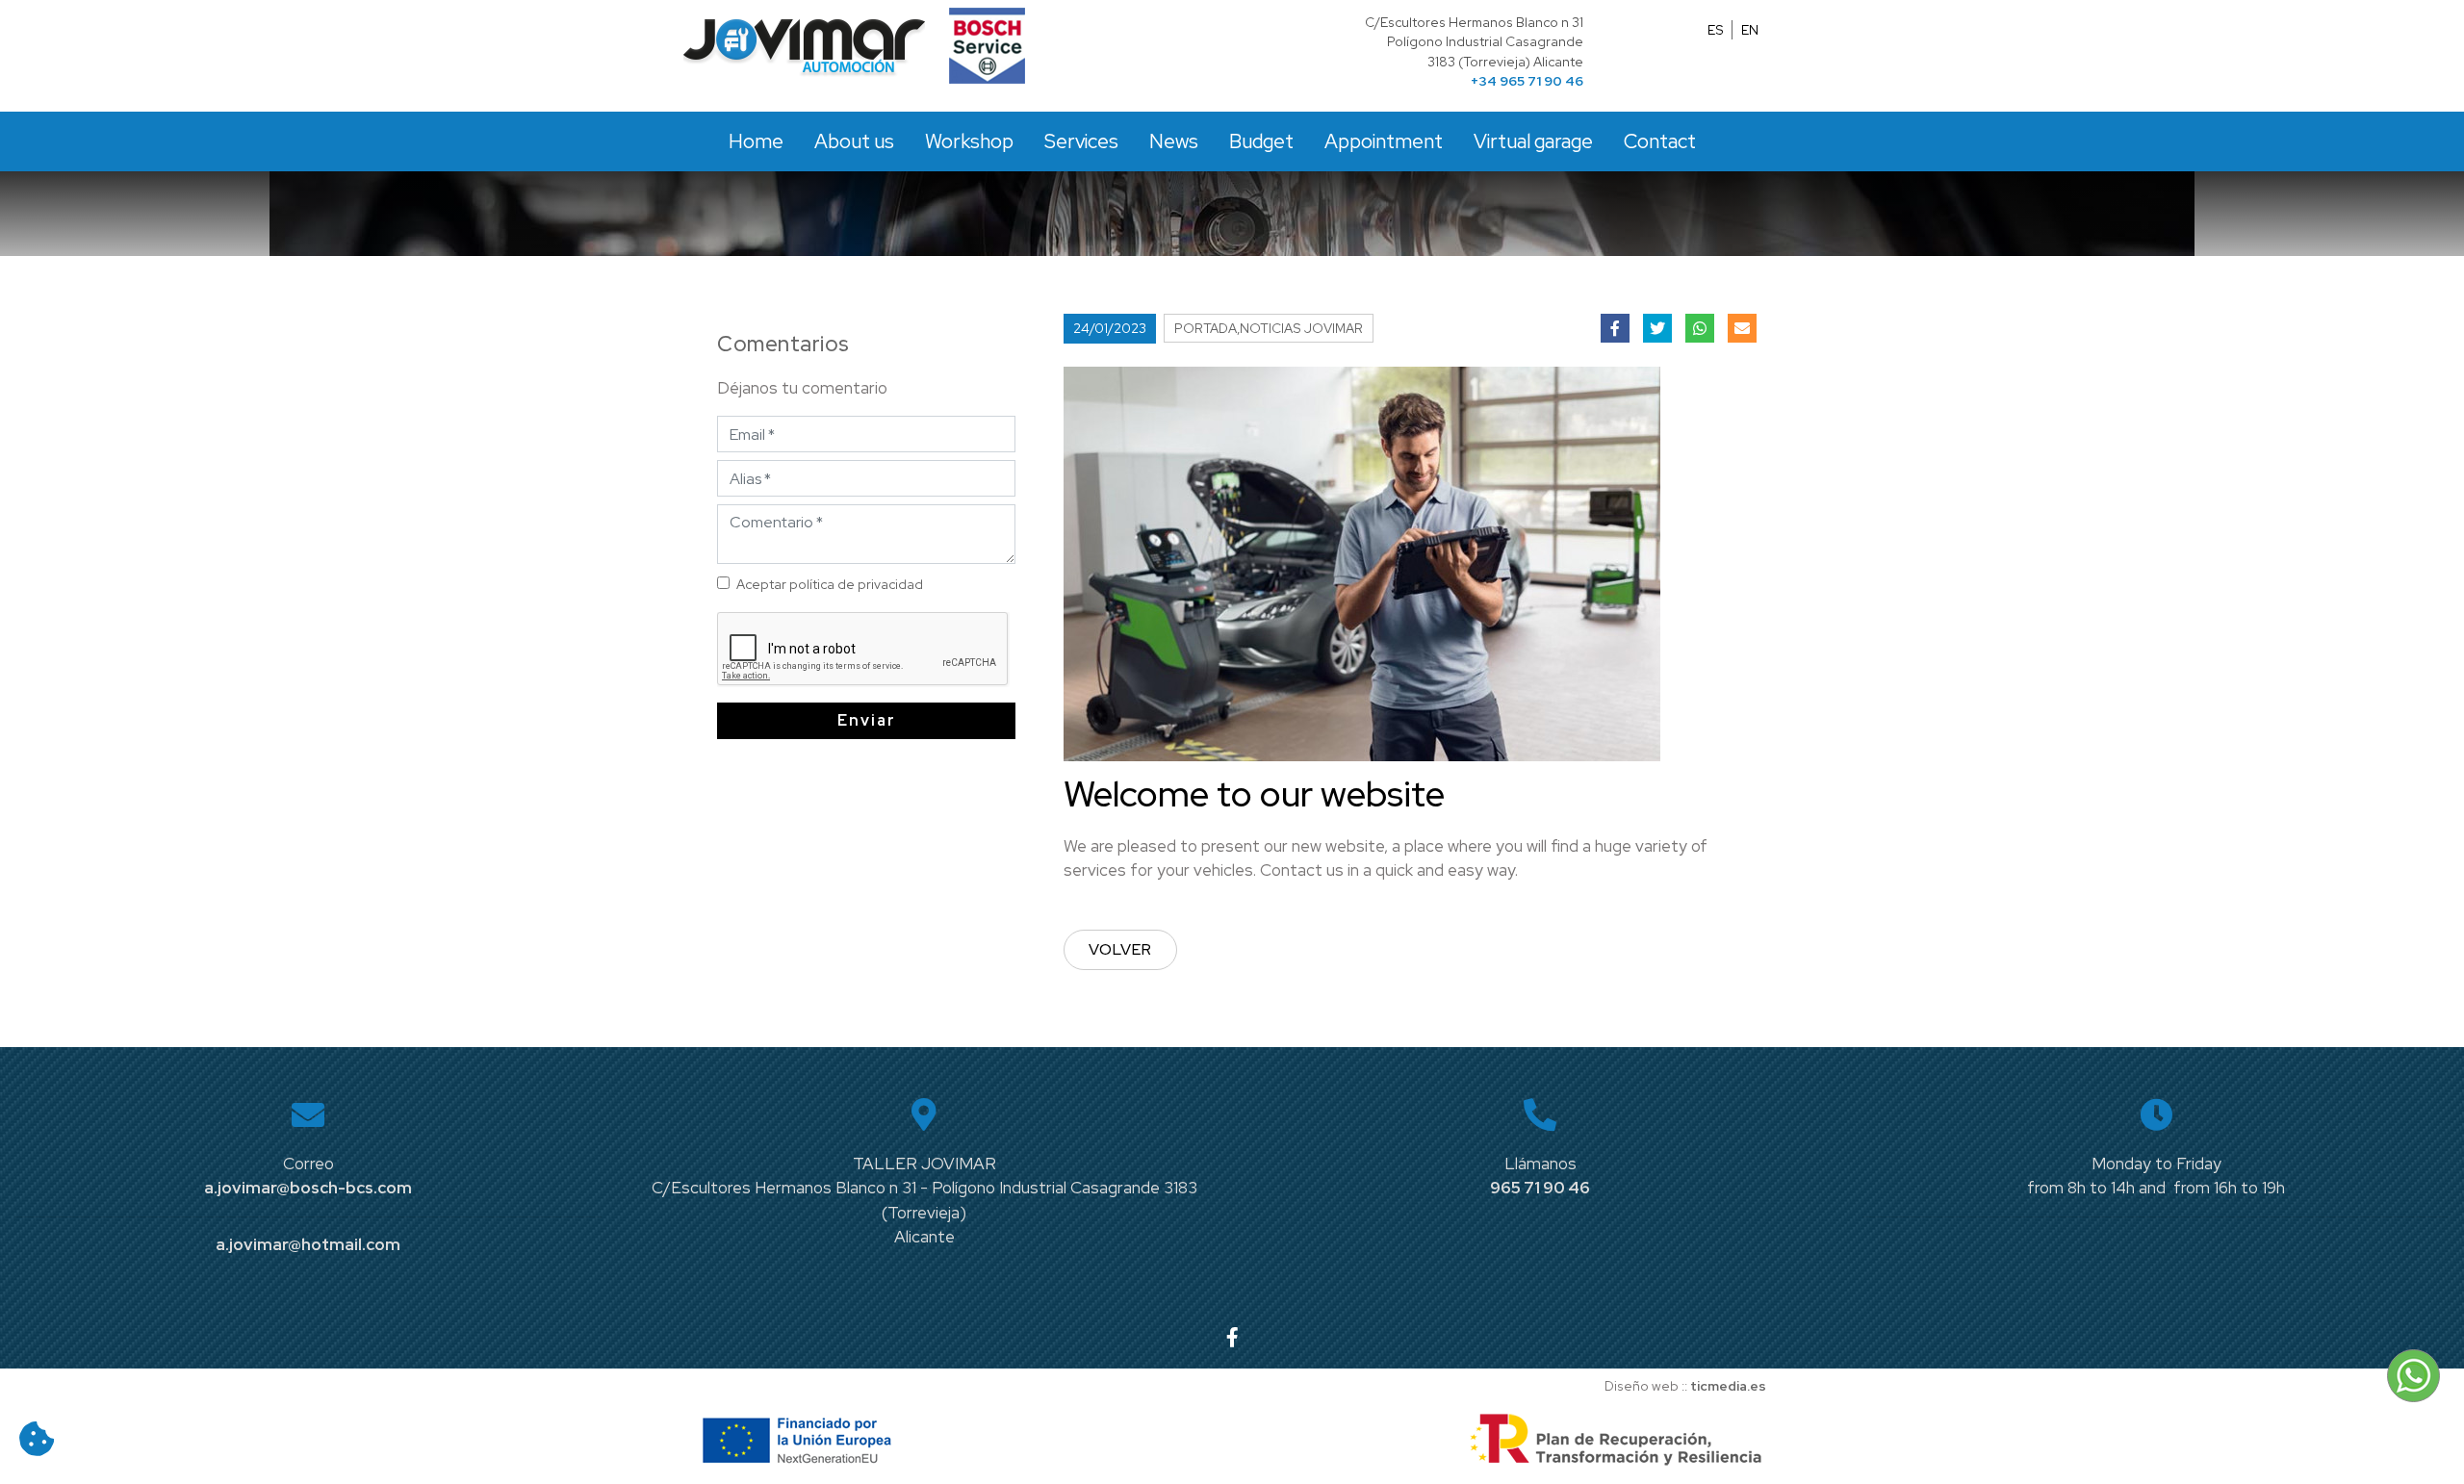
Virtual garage (1533, 141)
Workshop (969, 141)
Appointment (1384, 141)
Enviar (867, 720)
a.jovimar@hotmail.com (308, 1244)
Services (1081, 141)
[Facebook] (1232, 1337)
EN (1750, 30)
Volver (1120, 949)
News (1174, 141)
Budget (1261, 141)
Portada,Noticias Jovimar (1269, 328)
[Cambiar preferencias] (37, 1439)
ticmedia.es (1728, 1386)
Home (756, 141)
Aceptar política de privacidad (830, 584)
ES (1716, 30)
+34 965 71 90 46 (1527, 81)
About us (854, 141)
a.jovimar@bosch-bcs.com (308, 1188)
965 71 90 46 (1540, 1188)
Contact (1660, 141)
